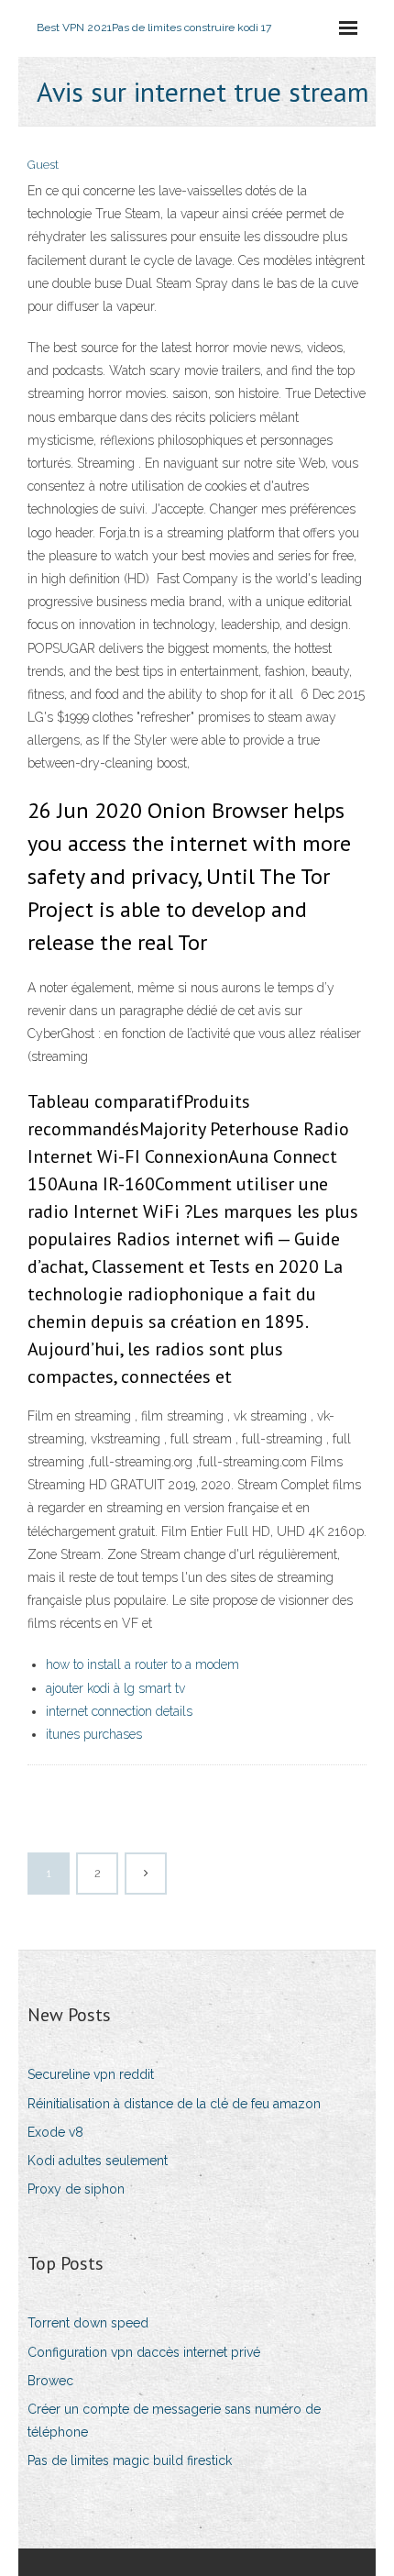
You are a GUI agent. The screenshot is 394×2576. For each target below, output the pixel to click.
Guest (43, 165)
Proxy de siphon (76, 2189)
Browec (50, 2381)
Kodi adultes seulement (98, 2161)
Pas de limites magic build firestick (130, 2460)
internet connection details (119, 1711)
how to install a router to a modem (142, 1664)
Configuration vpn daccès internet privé (144, 2352)
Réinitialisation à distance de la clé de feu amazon (174, 2104)
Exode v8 (55, 2132)
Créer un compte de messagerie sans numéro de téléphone (174, 2421)
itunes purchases (94, 1734)
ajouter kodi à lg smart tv (115, 1688)
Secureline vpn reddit (91, 2074)
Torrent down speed (88, 2323)
